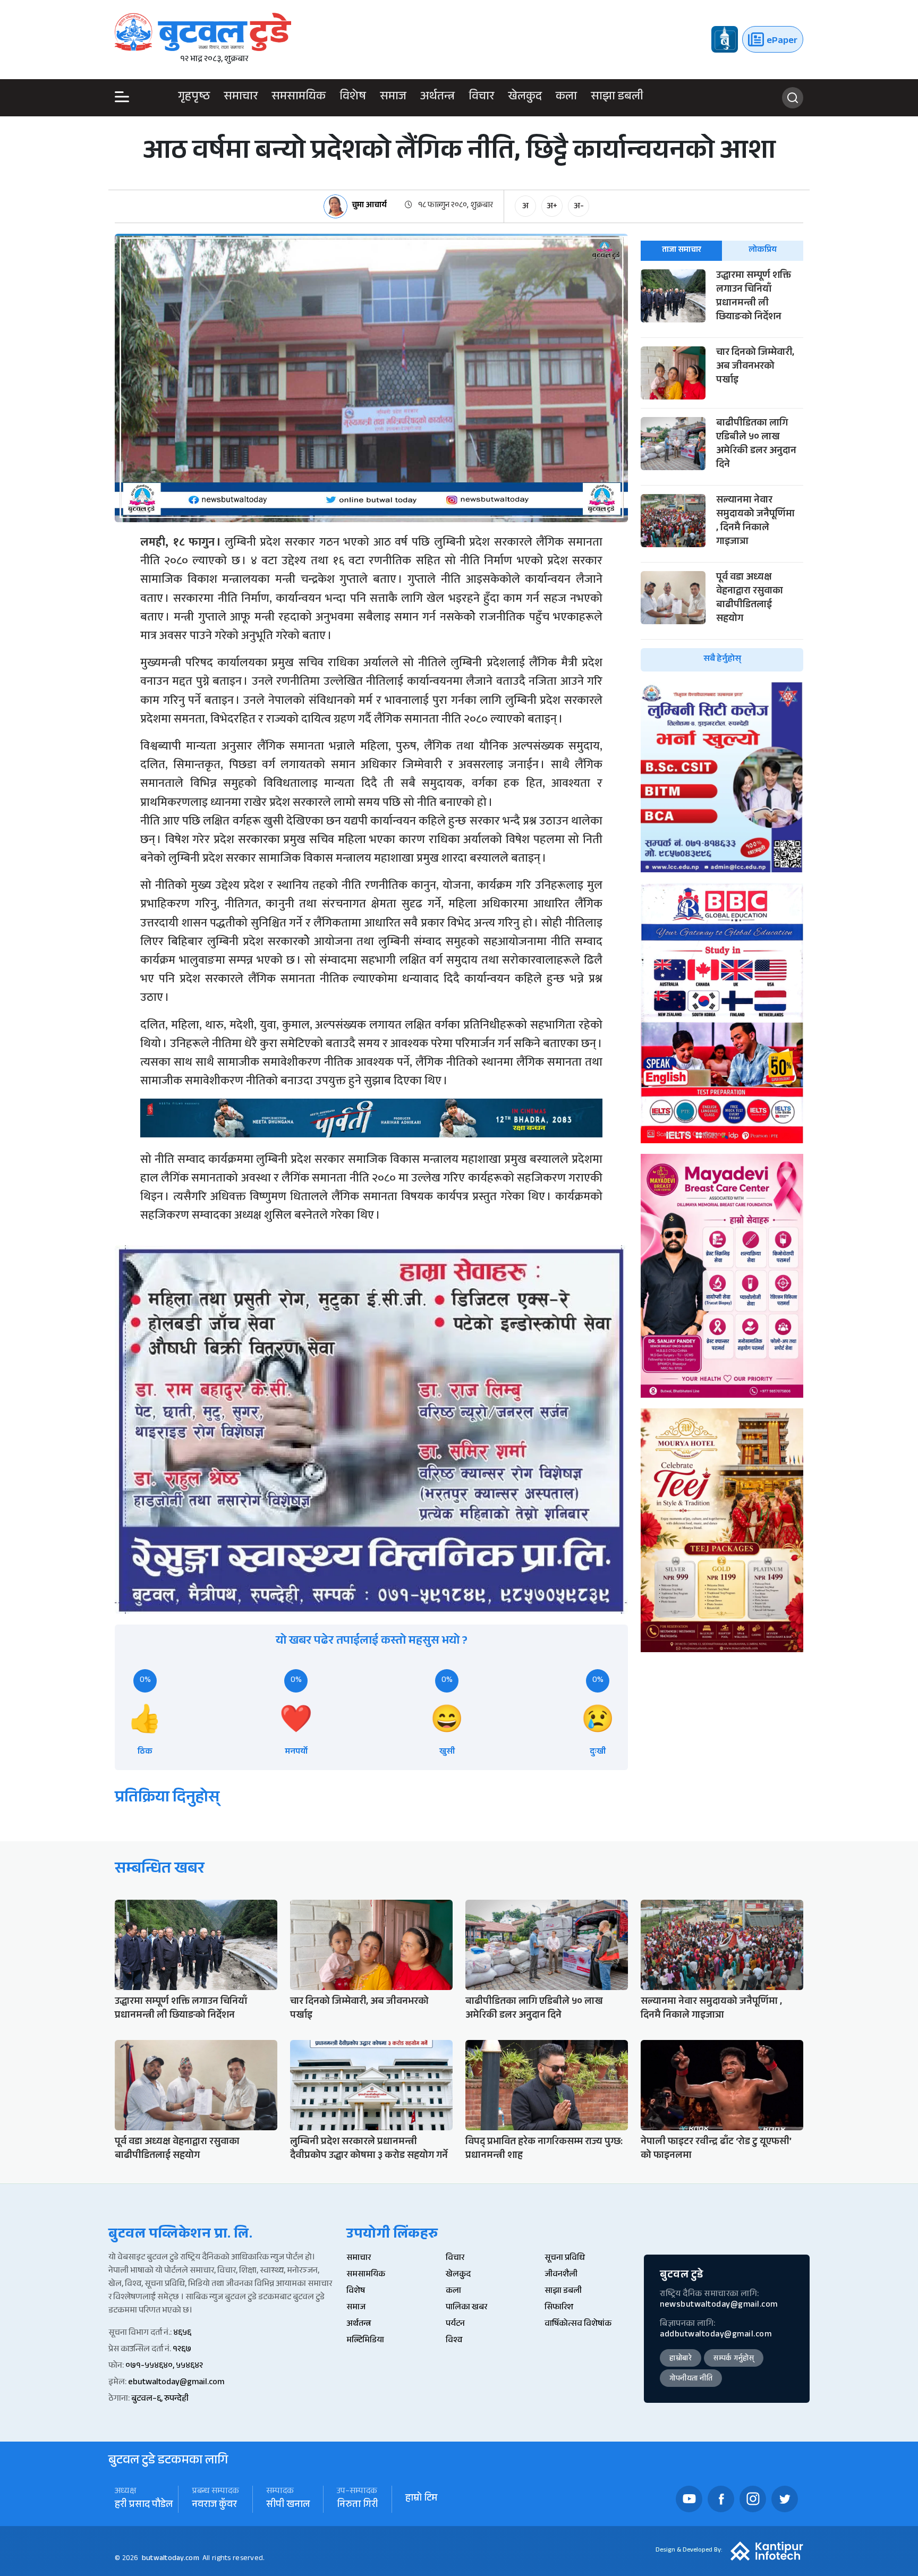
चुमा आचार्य (369, 206)
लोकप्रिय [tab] (763, 250)
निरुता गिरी (358, 2506)
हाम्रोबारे (681, 2359)
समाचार (241, 98)
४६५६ (182, 2333)
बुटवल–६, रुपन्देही (160, 2399)
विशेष (353, 98)
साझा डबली (617, 98)
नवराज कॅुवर (214, 2506)
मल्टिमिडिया (365, 2341)
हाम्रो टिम (421, 2499)
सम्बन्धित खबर (160, 1870)
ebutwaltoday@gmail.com (176, 2383)
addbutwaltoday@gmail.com (716, 2335)
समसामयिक (299, 98)
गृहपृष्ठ (194, 98)
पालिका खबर (466, 2308)
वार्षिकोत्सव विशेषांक (578, 2324)
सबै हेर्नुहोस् (722, 660)
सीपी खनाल (288, 2506)
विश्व (454, 2341)
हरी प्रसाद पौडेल (144, 2506)
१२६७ (182, 2350)
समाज (393, 98)
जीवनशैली (561, 2275)
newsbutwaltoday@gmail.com (719, 2305)
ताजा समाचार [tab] (682, 250)
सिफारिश (559, 2308)
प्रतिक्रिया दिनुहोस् (167, 1799)
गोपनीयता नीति (691, 2379)
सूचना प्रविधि (565, 2259)
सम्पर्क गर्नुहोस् (734, 2359)
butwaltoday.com (171, 2559)
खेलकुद (525, 98)
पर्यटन (455, 2324)
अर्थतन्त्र (437, 98)
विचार (481, 98)
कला (566, 98)
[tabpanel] (722, 470)
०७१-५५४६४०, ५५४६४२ (164, 2366)
